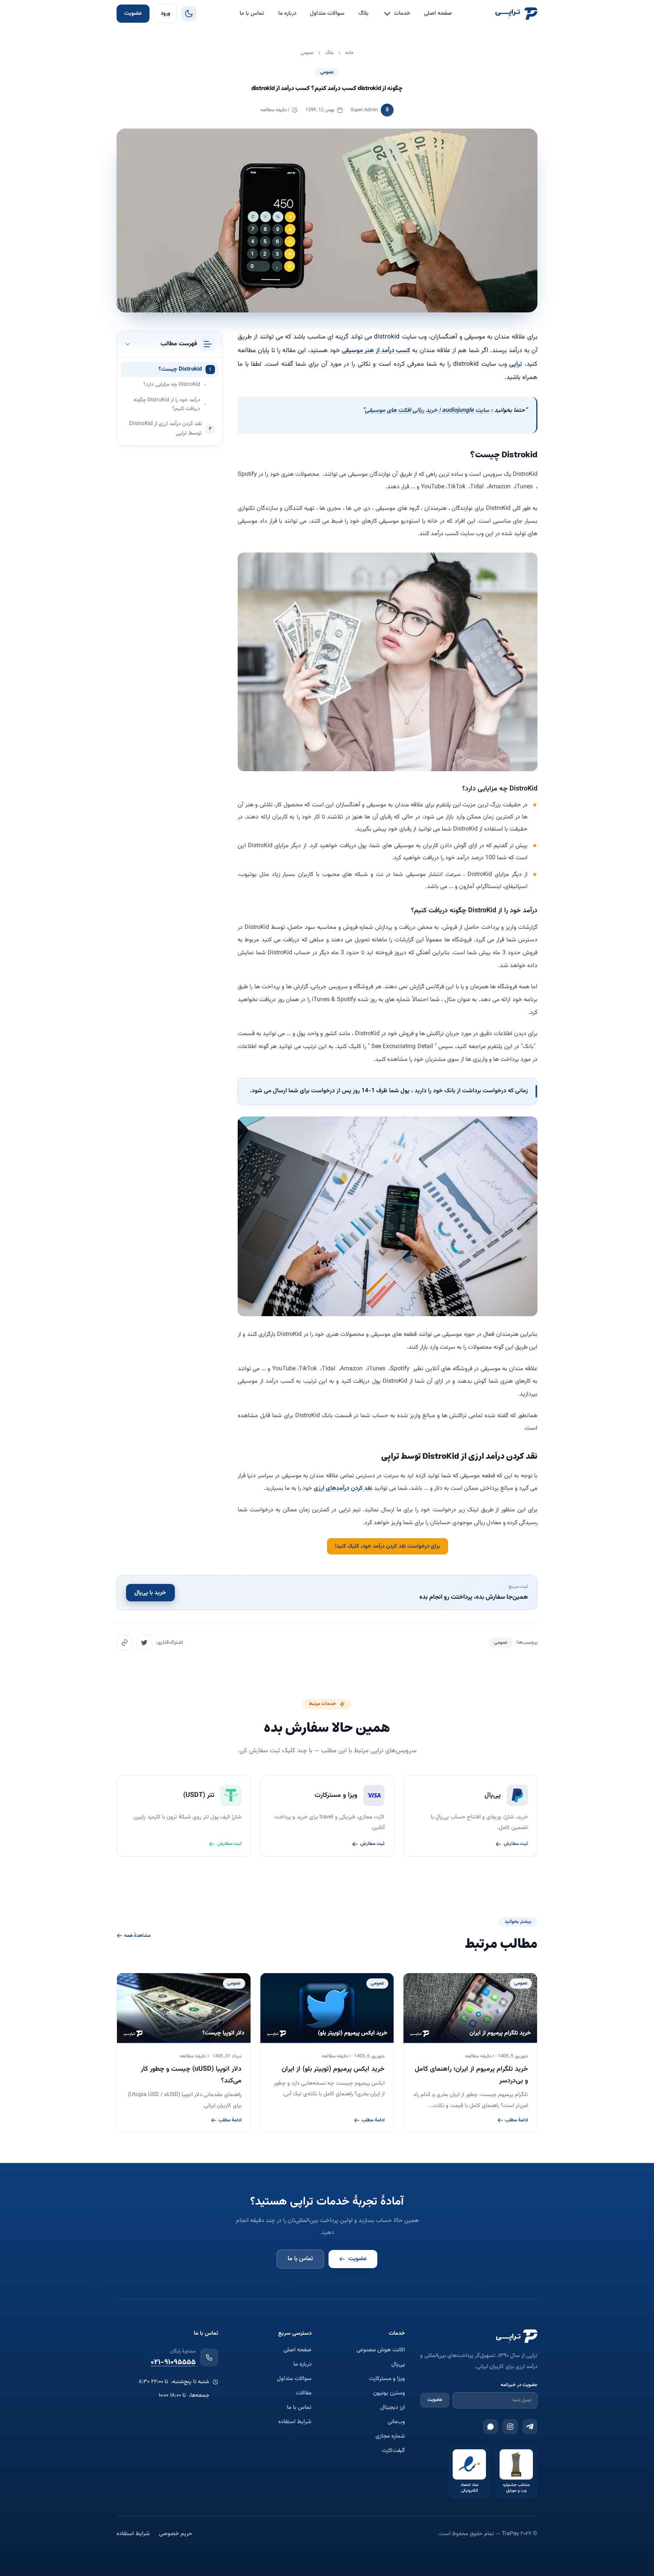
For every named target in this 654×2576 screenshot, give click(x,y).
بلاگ (364, 13)
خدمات (402, 13)
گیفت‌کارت (393, 2451)
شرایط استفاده (295, 2422)
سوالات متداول (327, 13)
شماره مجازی (390, 2436)
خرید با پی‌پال (150, 1592)
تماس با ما (252, 13)
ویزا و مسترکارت (387, 2379)
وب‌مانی (396, 2422)
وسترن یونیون (389, 2393)
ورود (165, 13)
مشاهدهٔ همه (137, 1936)
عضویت (133, 13)
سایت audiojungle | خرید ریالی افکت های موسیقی (427, 411)
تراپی (515, 364)
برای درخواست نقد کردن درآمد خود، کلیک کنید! (388, 1546)
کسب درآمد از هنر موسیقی (376, 351)
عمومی (327, 72)
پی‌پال (398, 2365)
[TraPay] (516, 14)
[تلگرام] (530, 2427)
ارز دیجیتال (393, 2408)
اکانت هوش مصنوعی (381, 2350)
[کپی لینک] (125, 1643)
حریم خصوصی (176, 2534)
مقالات (304, 2393)
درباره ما (287, 13)
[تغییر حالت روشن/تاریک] (189, 14)
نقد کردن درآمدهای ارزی (343, 1488)
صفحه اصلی (438, 13)
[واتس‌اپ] (490, 2427)
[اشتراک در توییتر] (144, 1643)
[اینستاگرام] (510, 2427)
